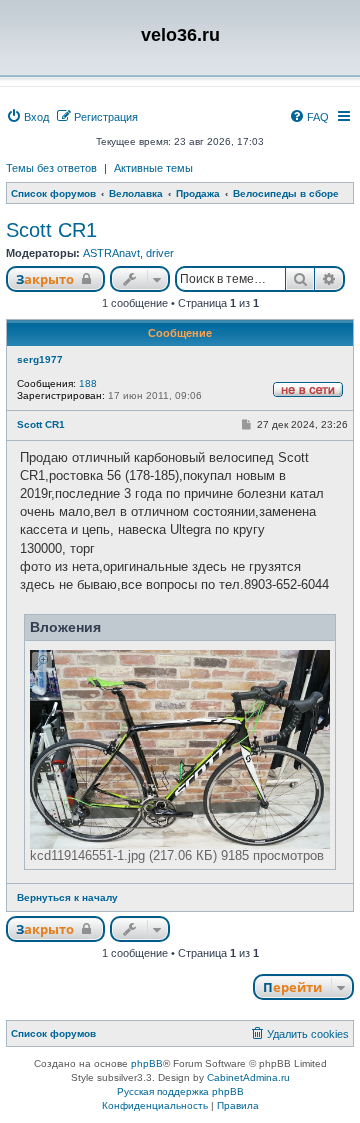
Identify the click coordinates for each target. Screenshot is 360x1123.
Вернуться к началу (67, 897)
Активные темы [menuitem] (153, 168)
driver (160, 253)
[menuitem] (27, 117)
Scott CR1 (51, 230)
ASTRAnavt (111, 253)
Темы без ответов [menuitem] (51, 168)
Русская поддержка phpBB (180, 1091)
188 (88, 383)
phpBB (147, 1063)
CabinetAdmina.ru (248, 1077)
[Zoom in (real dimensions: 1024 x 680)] (180, 749)
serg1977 (40, 359)
